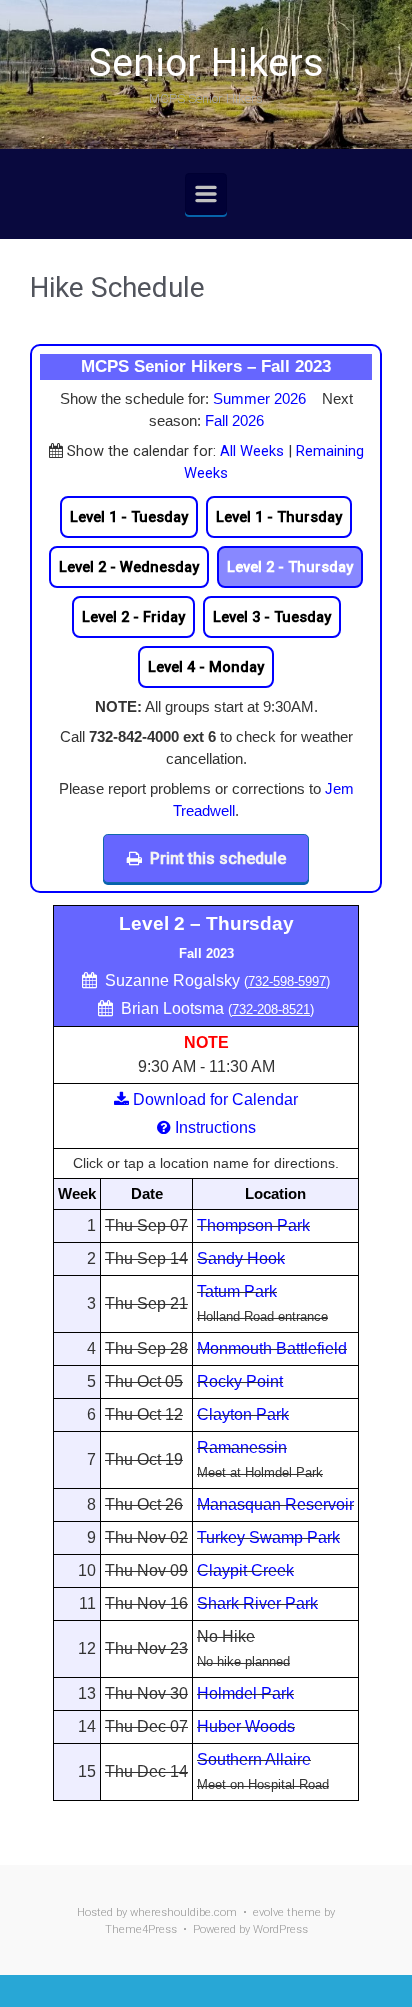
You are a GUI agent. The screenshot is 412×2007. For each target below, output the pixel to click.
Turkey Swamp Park (268, 1537)
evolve (268, 1912)
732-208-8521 (271, 1009)
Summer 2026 (259, 399)
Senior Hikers (206, 63)
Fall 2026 (234, 421)
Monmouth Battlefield (272, 1348)
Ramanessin (242, 1447)
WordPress (280, 1929)
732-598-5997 (287, 981)
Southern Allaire (254, 1759)
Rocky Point (240, 1381)
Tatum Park (237, 1291)
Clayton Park (243, 1414)
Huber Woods (246, 1726)
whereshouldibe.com (183, 1912)
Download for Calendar (215, 1099)
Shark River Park (257, 1603)
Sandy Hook (241, 1258)
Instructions (215, 1127)
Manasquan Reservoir (275, 1504)
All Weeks (252, 451)
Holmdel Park (245, 1693)
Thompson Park (253, 1225)
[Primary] (206, 194)
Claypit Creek (245, 1570)
